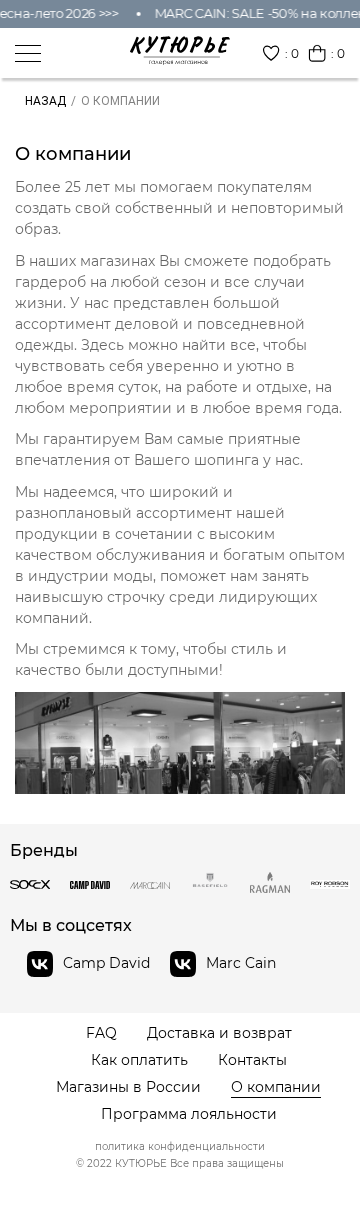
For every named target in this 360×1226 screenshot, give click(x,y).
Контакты (252, 1060)
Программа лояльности (189, 1114)
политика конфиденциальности (180, 1147)
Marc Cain (241, 963)
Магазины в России (128, 1087)
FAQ (101, 1033)
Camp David (106, 963)
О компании (276, 1087)
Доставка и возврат (219, 1033)
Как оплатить (139, 1060)
